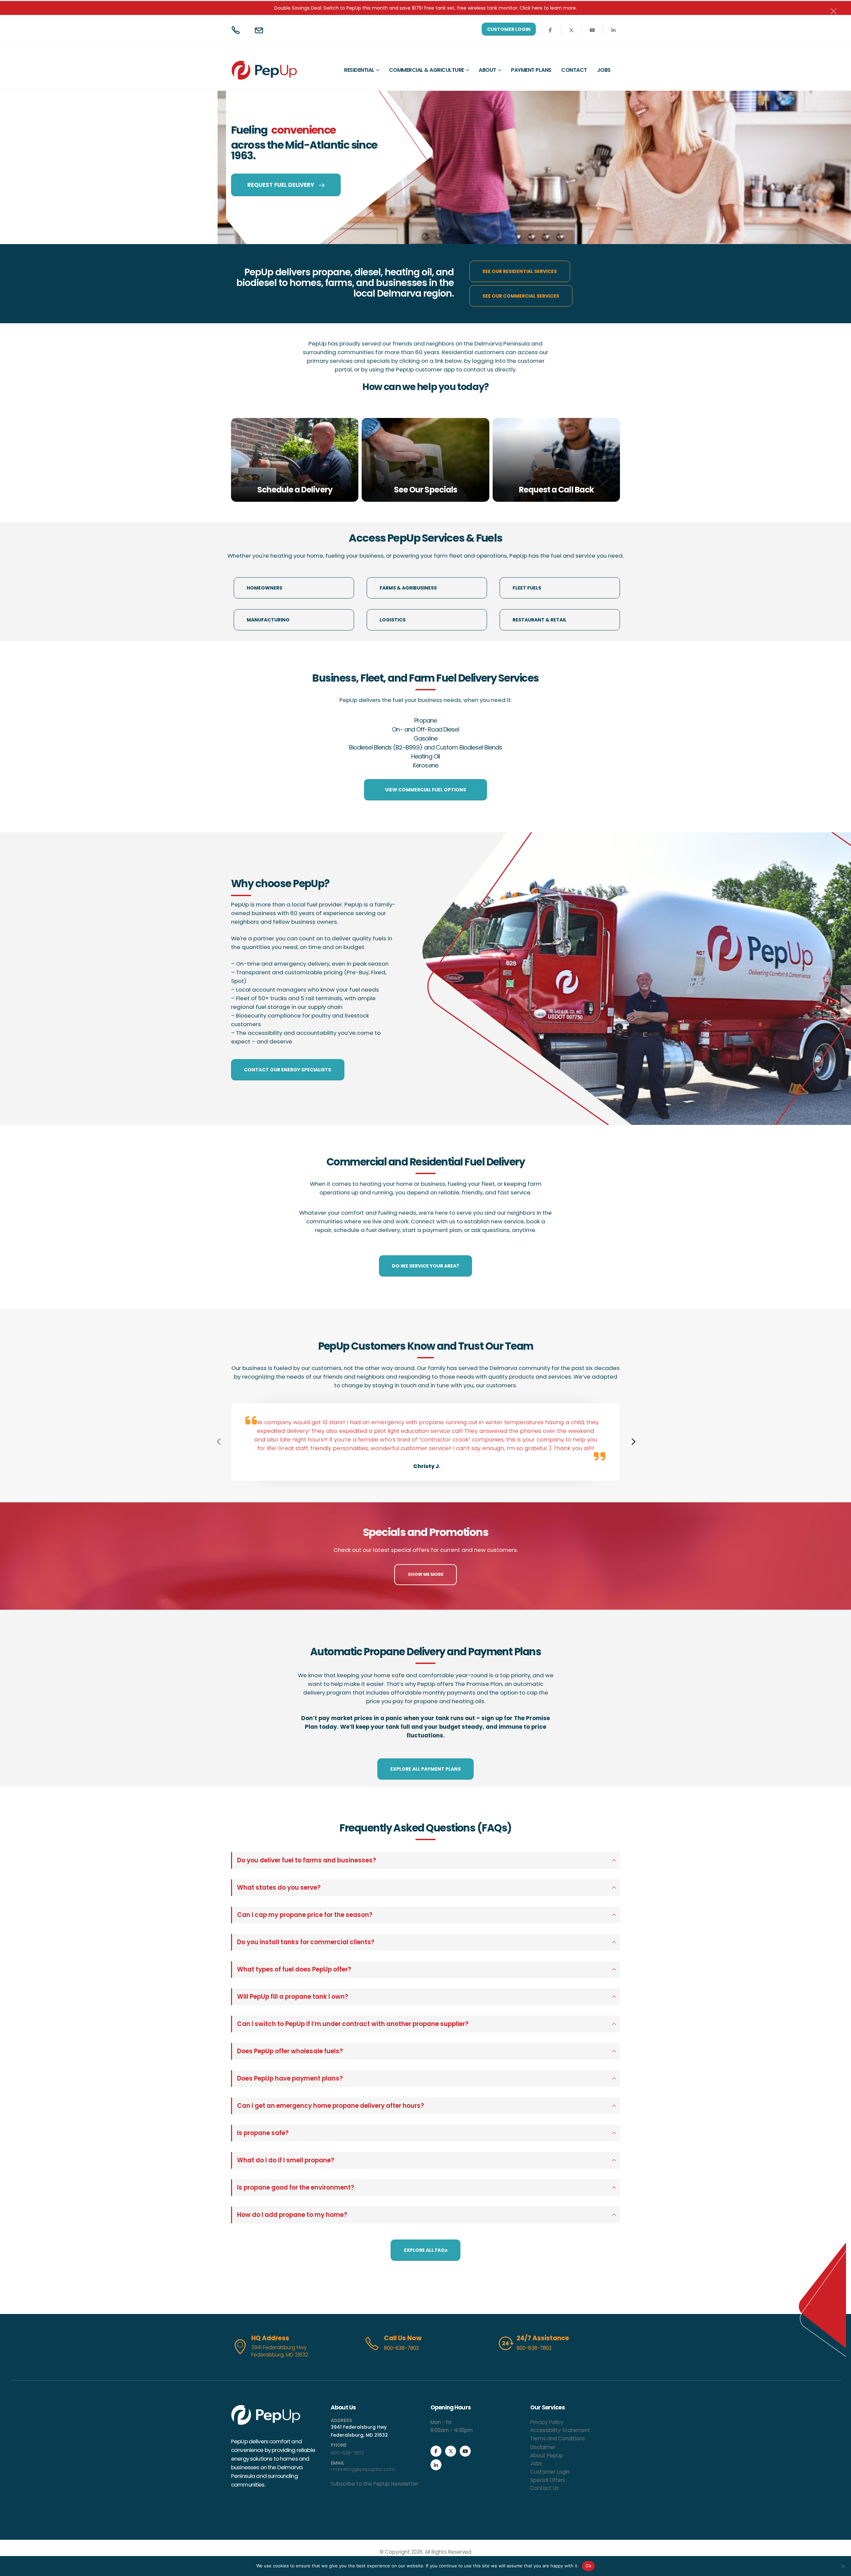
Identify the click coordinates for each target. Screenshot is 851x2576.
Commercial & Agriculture (426, 70)
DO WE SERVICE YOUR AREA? (425, 1266)
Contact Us (545, 2488)
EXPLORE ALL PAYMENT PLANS (425, 1769)
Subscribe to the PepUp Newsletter (374, 2484)
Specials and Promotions (425, 1532)
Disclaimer (543, 2447)
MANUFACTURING (268, 620)
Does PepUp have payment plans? (290, 2078)
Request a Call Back (556, 490)
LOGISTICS (393, 620)
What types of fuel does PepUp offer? (294, 1969)
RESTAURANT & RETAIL (540, 620)
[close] (836, 10)
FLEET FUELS (527, 588)
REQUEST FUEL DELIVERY (281, 185)
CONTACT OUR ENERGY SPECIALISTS (288, 1070)
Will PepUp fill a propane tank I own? (293, 1997)
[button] (633, 1442)
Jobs (604, 70)
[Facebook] (550, 30)
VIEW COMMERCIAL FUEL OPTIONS (425, 790)
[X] (571, 30)
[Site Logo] (251, 70)
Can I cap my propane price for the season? (305, 1915)
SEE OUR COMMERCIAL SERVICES (521, 296)
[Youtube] (592, 30)
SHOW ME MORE (426, 1574)
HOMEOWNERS (264, 588)
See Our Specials (425, 490)
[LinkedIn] (613, 30)
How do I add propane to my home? (292, 2215)
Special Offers (548, 2480)
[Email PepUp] (260, 30)
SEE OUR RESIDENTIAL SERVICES (520, 271)
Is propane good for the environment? (296, 2187)
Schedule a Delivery (295, 490)
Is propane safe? (263, 2133)
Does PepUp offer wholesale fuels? (290, 2051)
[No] (843, 2566)
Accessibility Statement (560, 2430)
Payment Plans (531, 70)
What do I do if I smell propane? (286, 2160)
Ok (588, 2566)
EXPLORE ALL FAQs (426, 2250)
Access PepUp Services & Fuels (425, 538)
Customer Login (550, 2472)
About (487, 70)
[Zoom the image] (266, 2409)
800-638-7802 (347, 2453)
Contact (574, 70)
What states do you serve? (279, 1888)
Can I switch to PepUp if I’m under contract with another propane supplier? (353, 2024)
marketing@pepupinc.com (363, 2469)
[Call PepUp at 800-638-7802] (237, 30)
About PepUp (547, 2455)
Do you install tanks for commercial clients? (306, 1942)
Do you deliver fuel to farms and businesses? (306, 1860)
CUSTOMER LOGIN (509, 29)
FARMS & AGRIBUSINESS (408, 588)
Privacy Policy (547, 2422)
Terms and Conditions (558, 2439)
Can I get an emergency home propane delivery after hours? (330, 2106)
